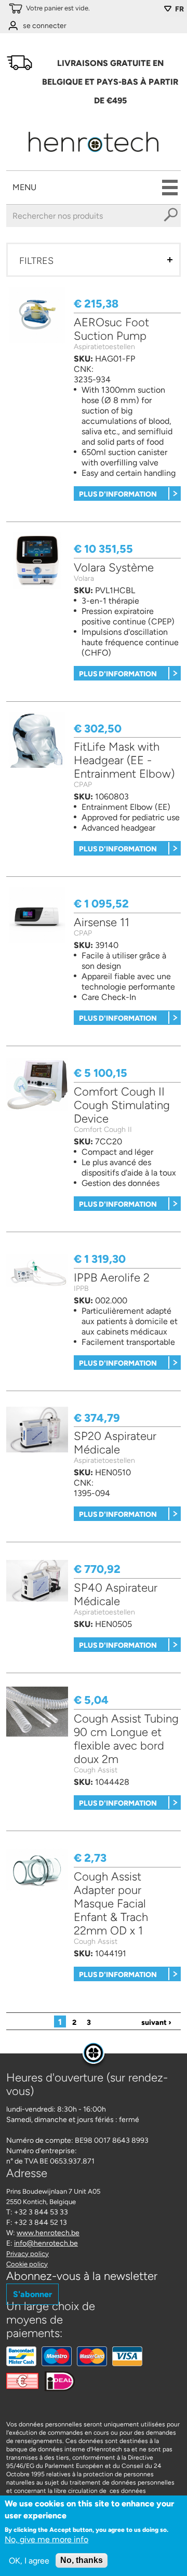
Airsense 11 (102, 922)
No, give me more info (46, 2539)
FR (179, 9)
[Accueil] (94, 155)
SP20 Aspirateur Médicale (115, 1443)
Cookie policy (27, 2264)
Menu (24, 187)
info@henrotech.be (46, 2243)
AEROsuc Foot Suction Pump (111, 329)
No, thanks (82, 2560)
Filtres (36, 261)
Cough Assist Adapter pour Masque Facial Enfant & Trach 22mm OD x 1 (111, 1904)
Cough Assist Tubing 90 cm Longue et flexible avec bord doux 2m (126, 1739)
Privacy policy (28, 2254)
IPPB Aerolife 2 (112, 1278)
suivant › (156, 2023)
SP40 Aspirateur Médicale (116, 1594)
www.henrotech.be (48, 2233)
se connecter (45, 26)
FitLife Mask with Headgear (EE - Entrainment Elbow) (124, 760)
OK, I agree (29, 2561)
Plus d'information (118, 494)
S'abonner (32, 2294)
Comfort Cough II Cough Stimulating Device (122, 1105)
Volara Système (114, 568)
